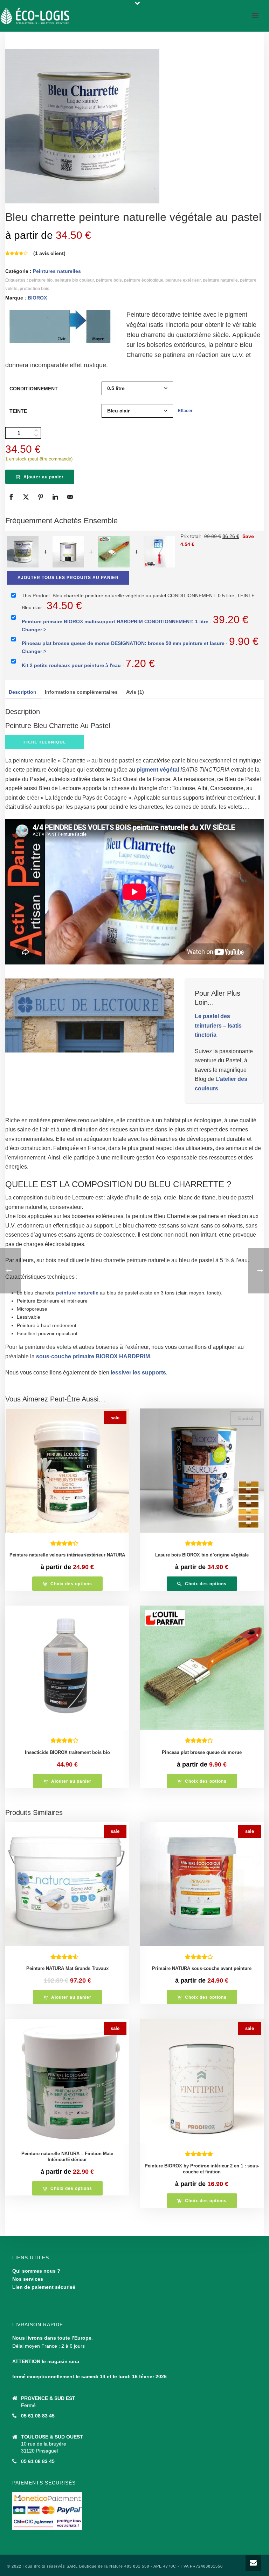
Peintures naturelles (57, 271)
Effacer (185, 411)
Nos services (28, 2279)
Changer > (34, 630)
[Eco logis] (35, 16)
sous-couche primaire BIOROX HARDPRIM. (94, 1356)
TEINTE (18, 411)
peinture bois (109, 280)
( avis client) (49, 253)
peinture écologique (144, 280)
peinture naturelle (220, 280)
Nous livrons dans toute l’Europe (52, 2338)
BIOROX (37, 298)
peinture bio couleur (74, 280)
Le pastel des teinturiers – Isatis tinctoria (218, 1025)
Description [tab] (23, 692)
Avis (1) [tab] (135, 692)
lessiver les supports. (138, 1373)
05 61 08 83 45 (38, 2416)
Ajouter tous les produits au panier (68, 578)
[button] (67, 1781)
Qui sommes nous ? (36, 2271)
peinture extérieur (183, 280)
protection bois (35, 289)
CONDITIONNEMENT (34, 389)
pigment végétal (158, 770)
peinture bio (41, 280)
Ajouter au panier (44, 477)
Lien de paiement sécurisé (44, 2287)
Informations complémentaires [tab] (81, 692)
